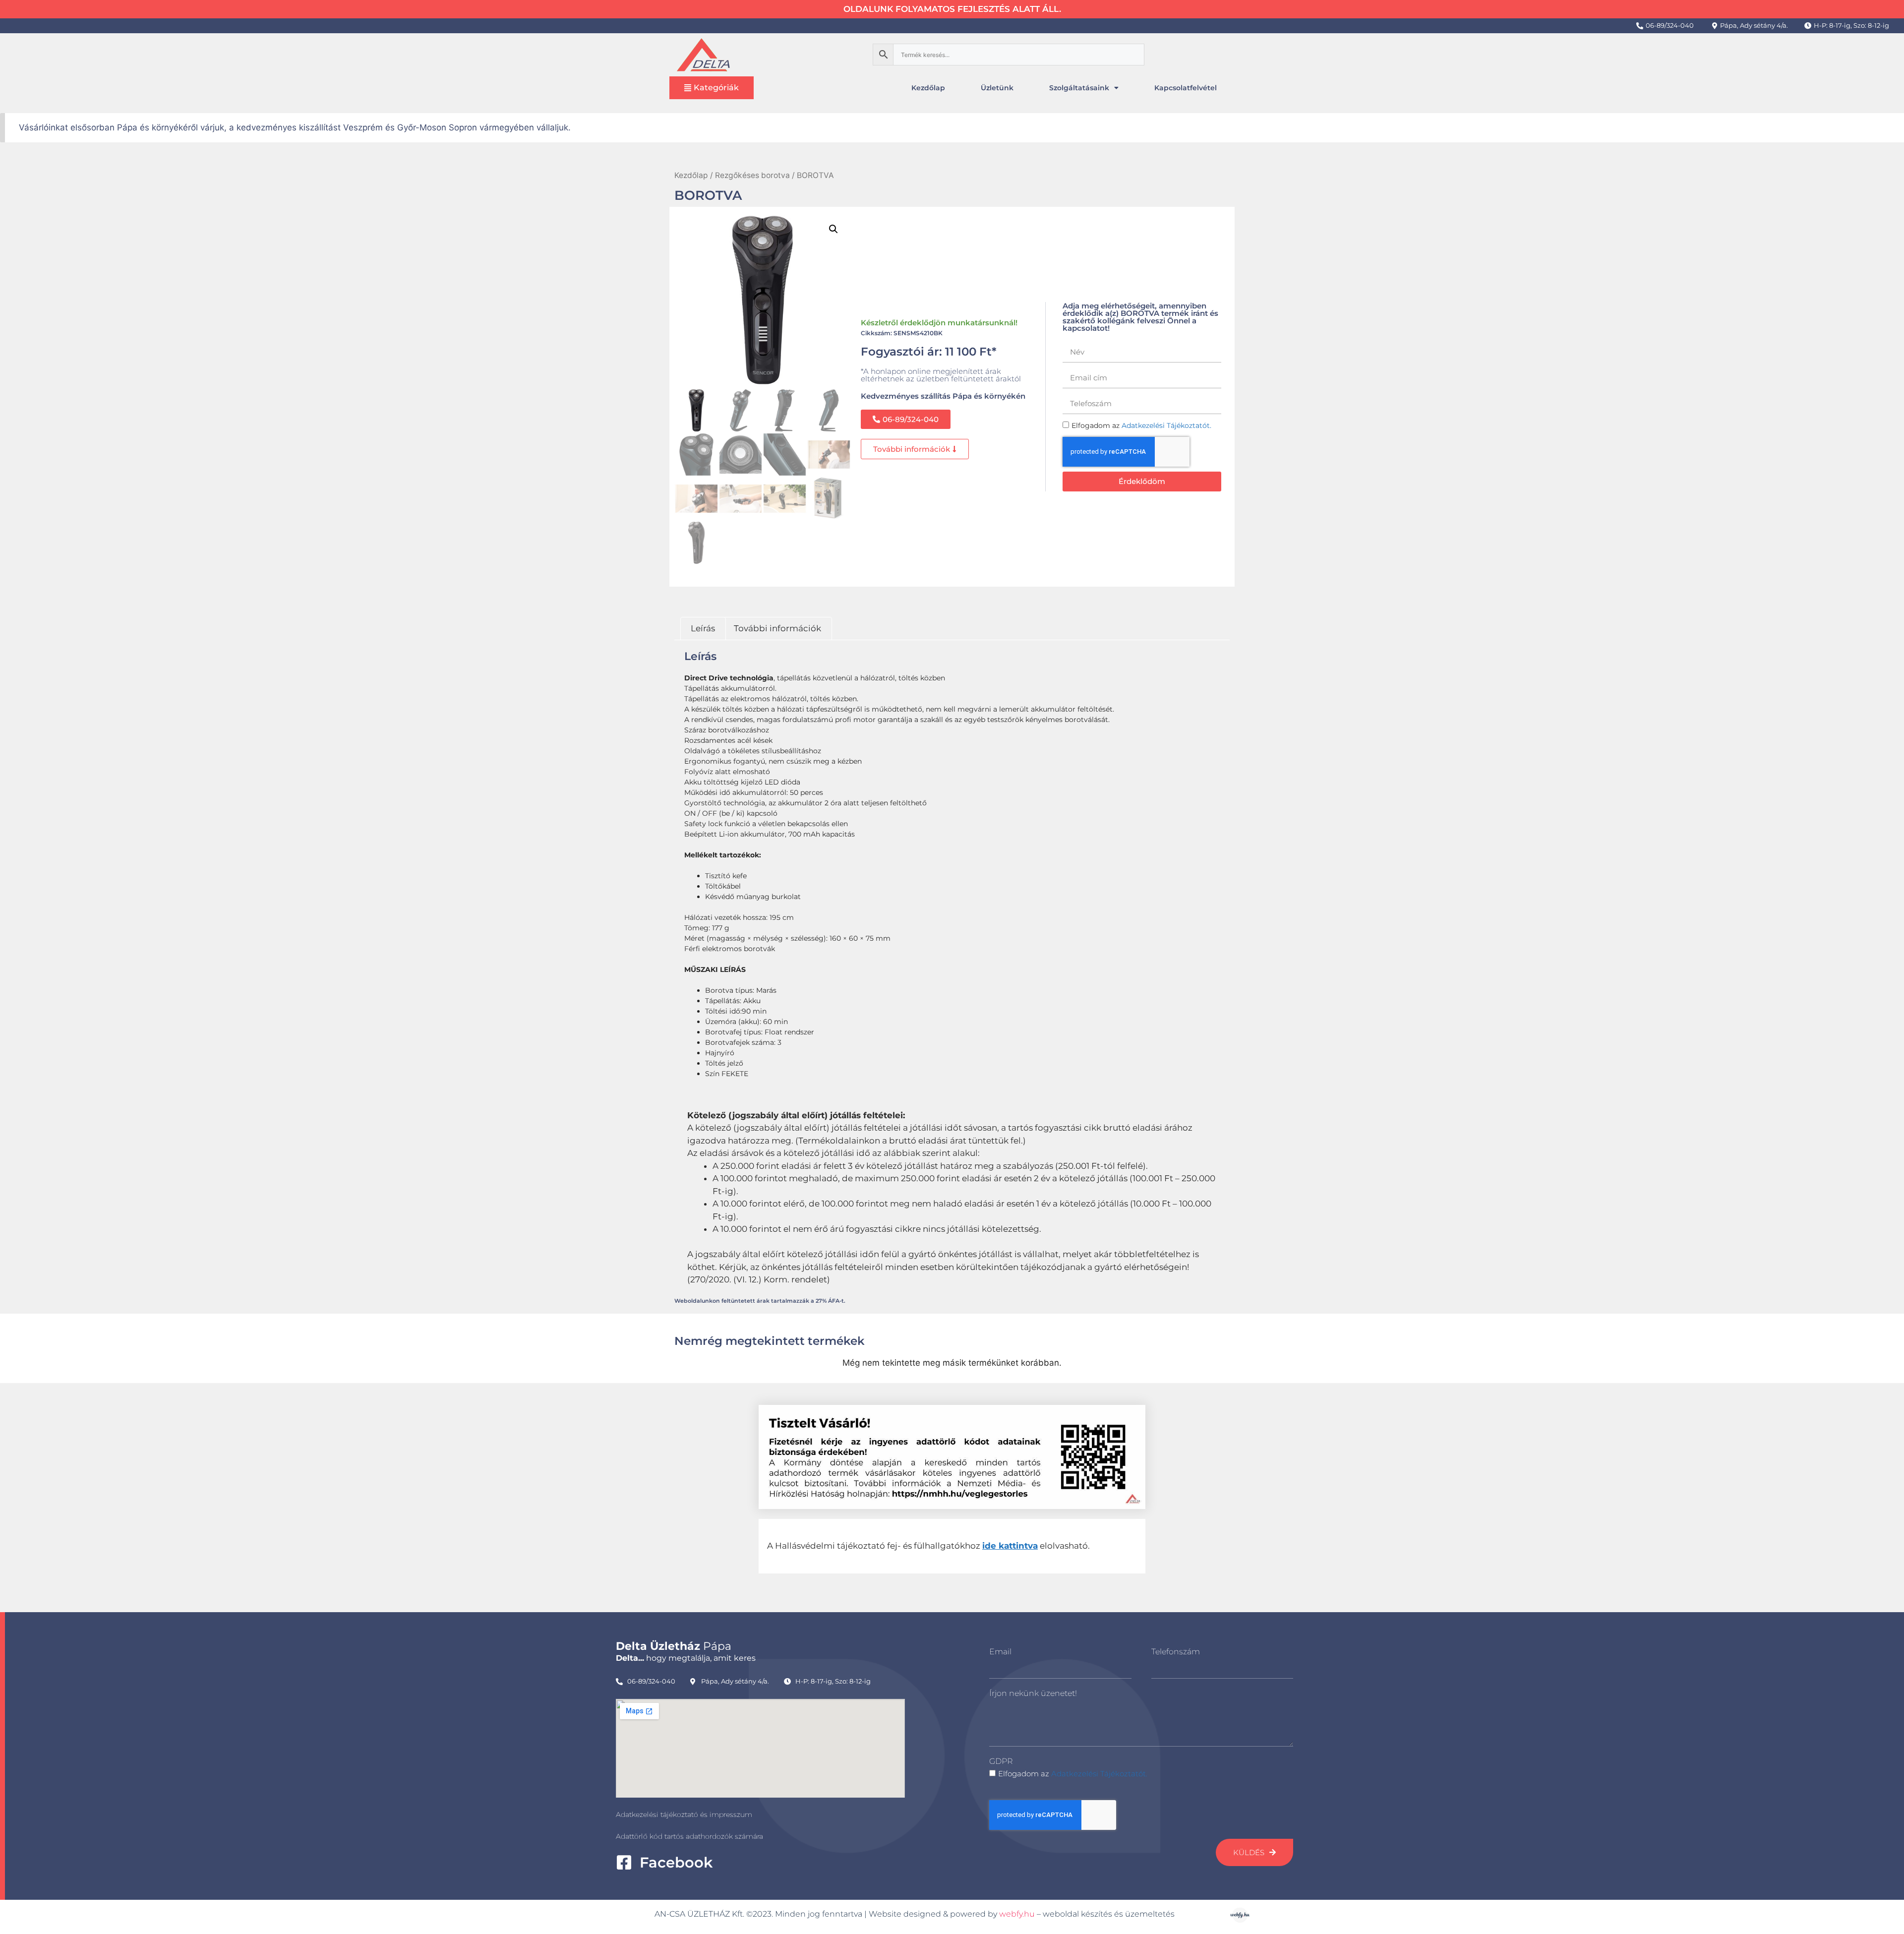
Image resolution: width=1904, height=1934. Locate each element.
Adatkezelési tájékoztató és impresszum (684, 1814)
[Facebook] (624, 1862)
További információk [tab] (777, 628)
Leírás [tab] (703, 628)
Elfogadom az (1073, 1774)
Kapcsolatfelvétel (1186, 88)
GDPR (1001, 1761)
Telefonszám (1176, 1652)
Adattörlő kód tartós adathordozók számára (689, 1836)
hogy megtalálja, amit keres (686, 1658)
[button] (833, 229)
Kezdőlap (928, 88)
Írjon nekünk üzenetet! (1033, 1693)
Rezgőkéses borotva (752, 175)
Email (1000, 1652)
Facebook (676, 1862)
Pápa (674, 1646)
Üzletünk (997, 88)
